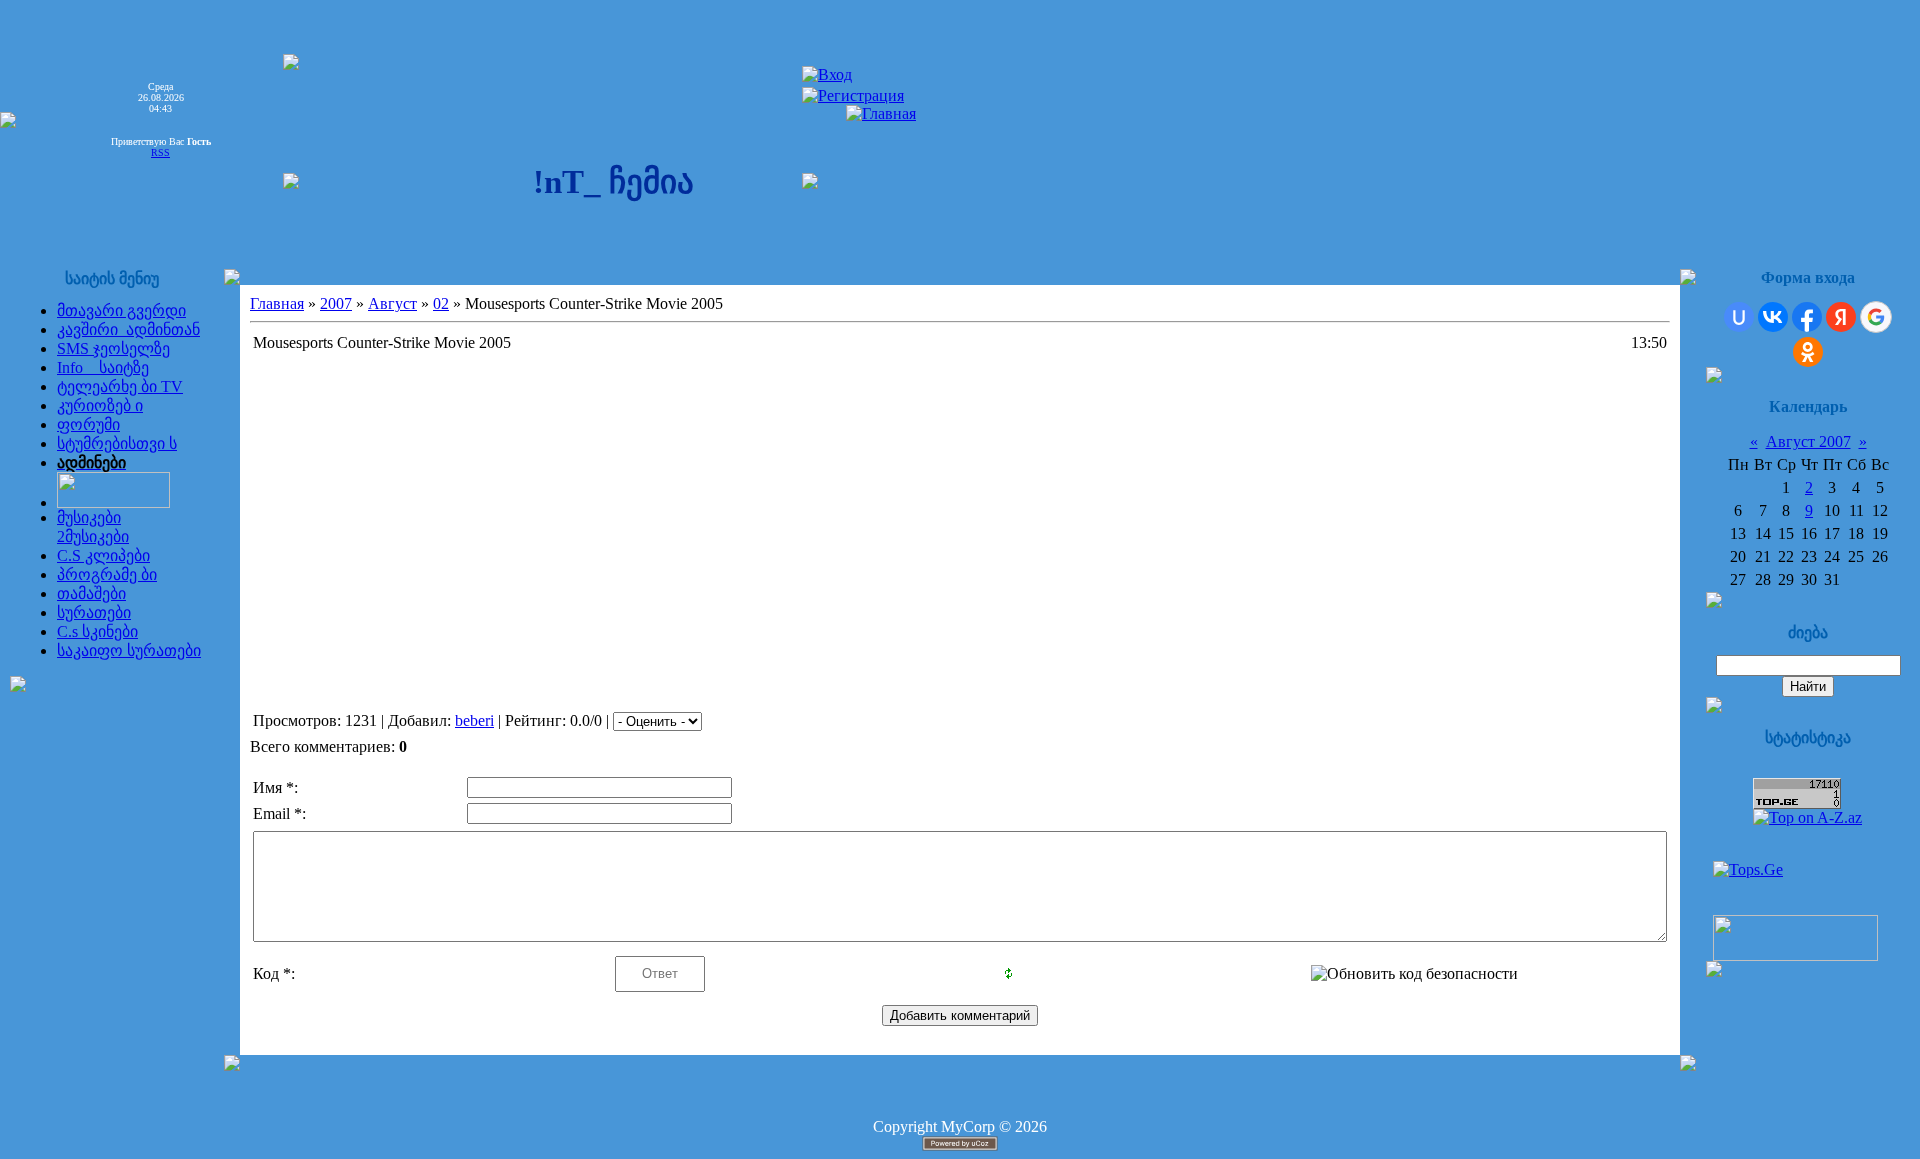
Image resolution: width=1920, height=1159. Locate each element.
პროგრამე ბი (107, 574)
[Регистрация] (853, 95)
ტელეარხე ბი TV (120, 386)
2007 (336, 303)
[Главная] (881, 113)
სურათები (94, 612)
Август (392, 303)
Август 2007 (1808, 441)
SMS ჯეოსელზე (113, 348)
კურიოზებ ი (100, 405)
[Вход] (827, 74)
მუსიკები (89, 517)
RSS (160, 152)
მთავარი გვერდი (121, 310)
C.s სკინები (97, 631)
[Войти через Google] (1876, 317)
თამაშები (91, 593)
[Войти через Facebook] (1807, 317)
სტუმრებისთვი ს (117, 443)
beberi (474, 720)
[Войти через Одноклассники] (1808, 352)
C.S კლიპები (103, 555)
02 (441, 303)
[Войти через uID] (1739, 317)
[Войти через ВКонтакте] (1773, 317)
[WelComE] (1795, 955)
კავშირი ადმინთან (128, 329)
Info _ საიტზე (103, 367)
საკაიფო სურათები (129, 650)
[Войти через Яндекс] (1841, 317)
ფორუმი (88, 424)
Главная (277, 303)
